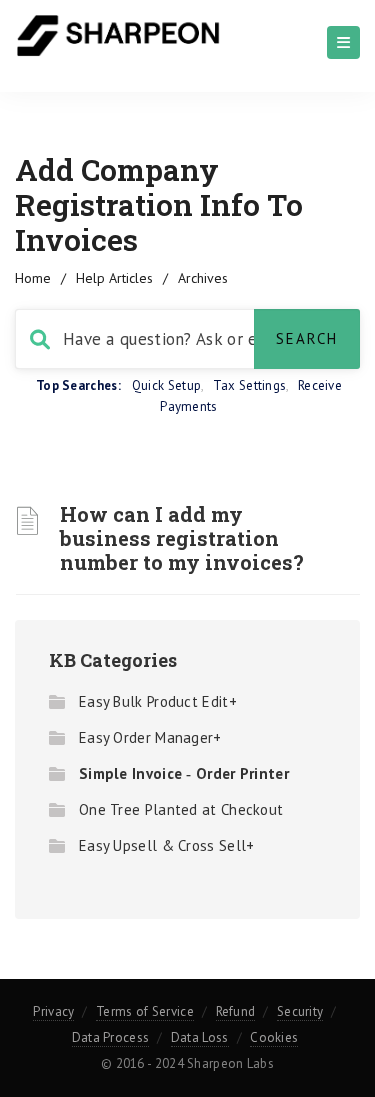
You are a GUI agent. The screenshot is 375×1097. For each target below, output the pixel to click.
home (33, 278)
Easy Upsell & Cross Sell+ (167, 845)
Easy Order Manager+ (150, 737)
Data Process (111, 1037)
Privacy (53, 1011)
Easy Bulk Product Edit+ (158, 701)
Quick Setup (166, 385)
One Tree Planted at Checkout (181, 809)
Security (300, 1011)
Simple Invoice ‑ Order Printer (184, 773)
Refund (236, 1011)
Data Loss (200, 1037)
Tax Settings (250, 385)
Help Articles (114, 278)
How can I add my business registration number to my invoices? (182, 538)
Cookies (274, 1037)
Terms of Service (145, 1011)
